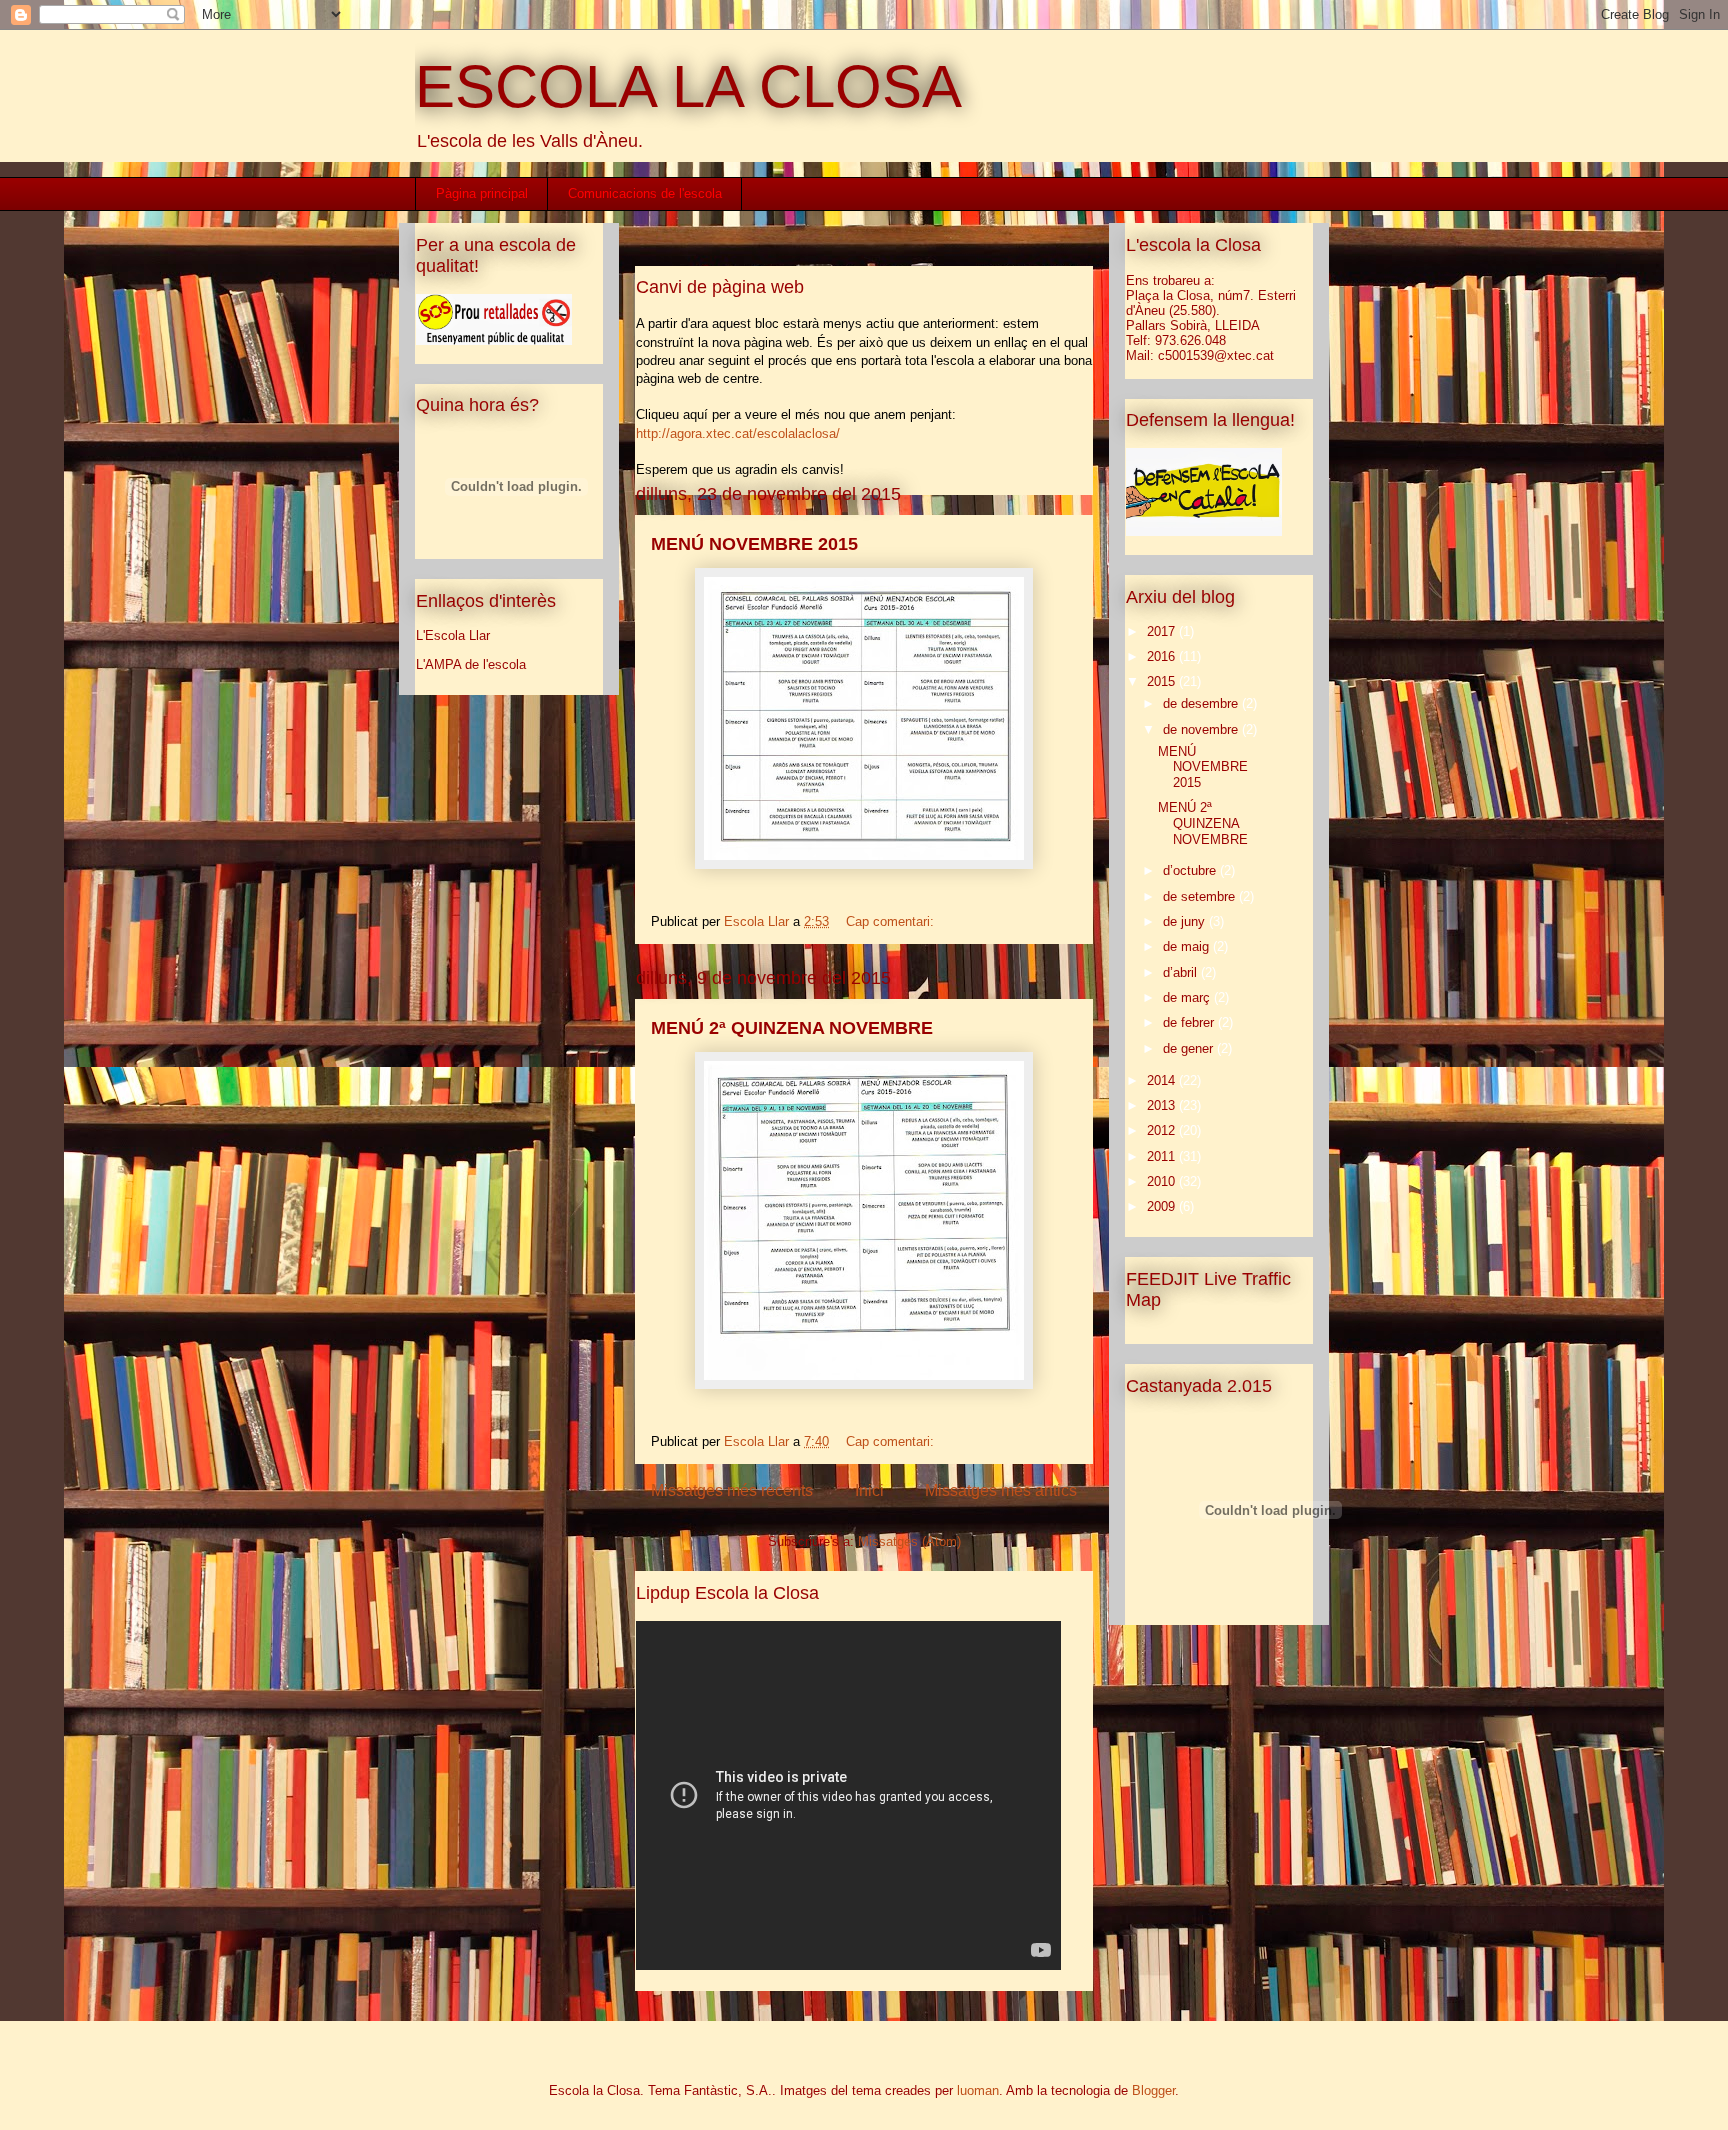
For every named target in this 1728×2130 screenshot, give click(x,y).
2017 (1163, 631)
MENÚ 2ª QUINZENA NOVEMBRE (792, 1028)
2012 (1163, 1130)
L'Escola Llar (453, 635)
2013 (1163, 1105)
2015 (1163, 681)
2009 (1163, 1206)
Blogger (1153, 2090)
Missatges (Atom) (909, 1541)
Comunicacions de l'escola (645, 193)
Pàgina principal (482, 193)
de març (1188, 997)
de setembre (1201, 896)
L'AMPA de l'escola (471, 664)
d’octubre (1191, 870)
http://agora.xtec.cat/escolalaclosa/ (738, 433)
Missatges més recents (732, 1490)
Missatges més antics (1001, 1490)
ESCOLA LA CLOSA (688, 86)
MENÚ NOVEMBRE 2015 (754, 544)
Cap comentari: (892, 921)
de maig (1188, 946)
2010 (1163, 1181)
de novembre (1202, 729)
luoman (978, 2090)
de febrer (1190, 1022)
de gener (1190, 1048)
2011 (1163, 1156)
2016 (1163, 656)
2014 (1163, 1080)
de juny (1186, 921)
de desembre (1202, 703)
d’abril (1182, 972)
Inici (869, 1490)
